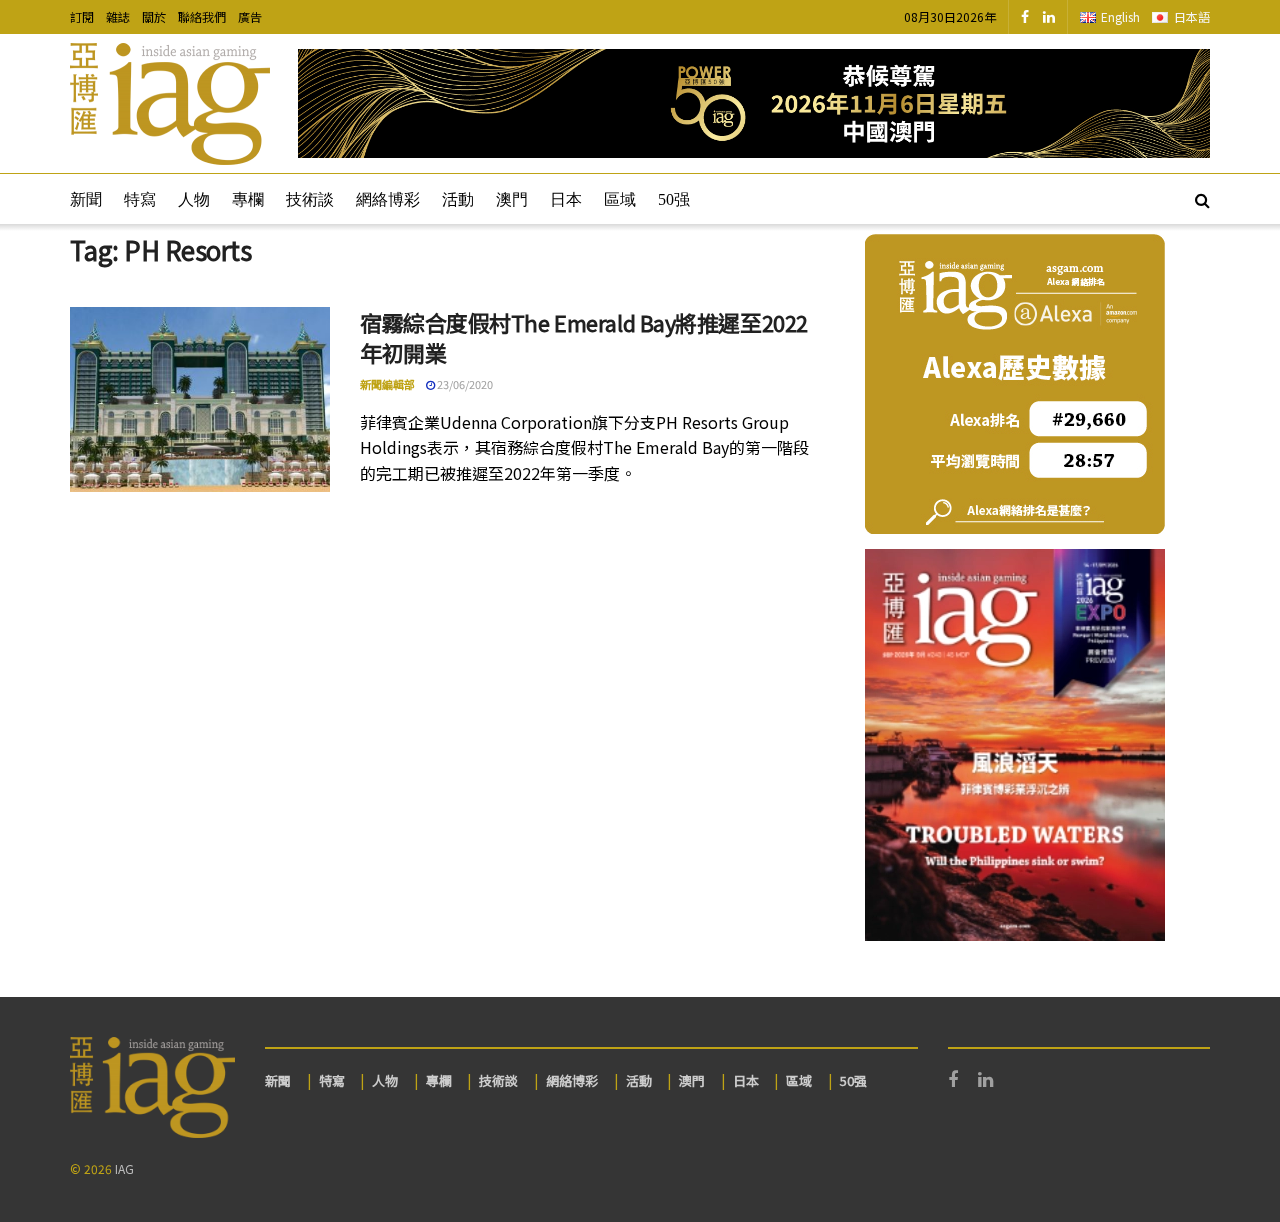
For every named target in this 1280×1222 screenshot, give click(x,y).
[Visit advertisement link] (754, 103)
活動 (458, 199)
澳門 (512, 199)
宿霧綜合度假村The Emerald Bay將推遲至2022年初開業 (584, 337)
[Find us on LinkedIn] (1049, 17)
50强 (674, 199)
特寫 (140, 199)
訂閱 (82, 16)
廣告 (250, 16)
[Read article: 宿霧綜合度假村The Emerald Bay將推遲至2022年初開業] (200, 400)
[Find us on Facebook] (1025, 17)
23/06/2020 (464, 384)
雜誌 (118, 16)
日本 (566, 199)
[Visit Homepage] (170, 104)
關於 (154, 16)
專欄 (248, 199)
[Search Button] (1202, 199)
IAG (124, 1168)
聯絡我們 (202, 16)
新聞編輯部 (387, 384)
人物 (194, 199)
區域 (620, 199)
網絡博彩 (388, 199)
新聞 (86, 199)
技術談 (310, 199)
